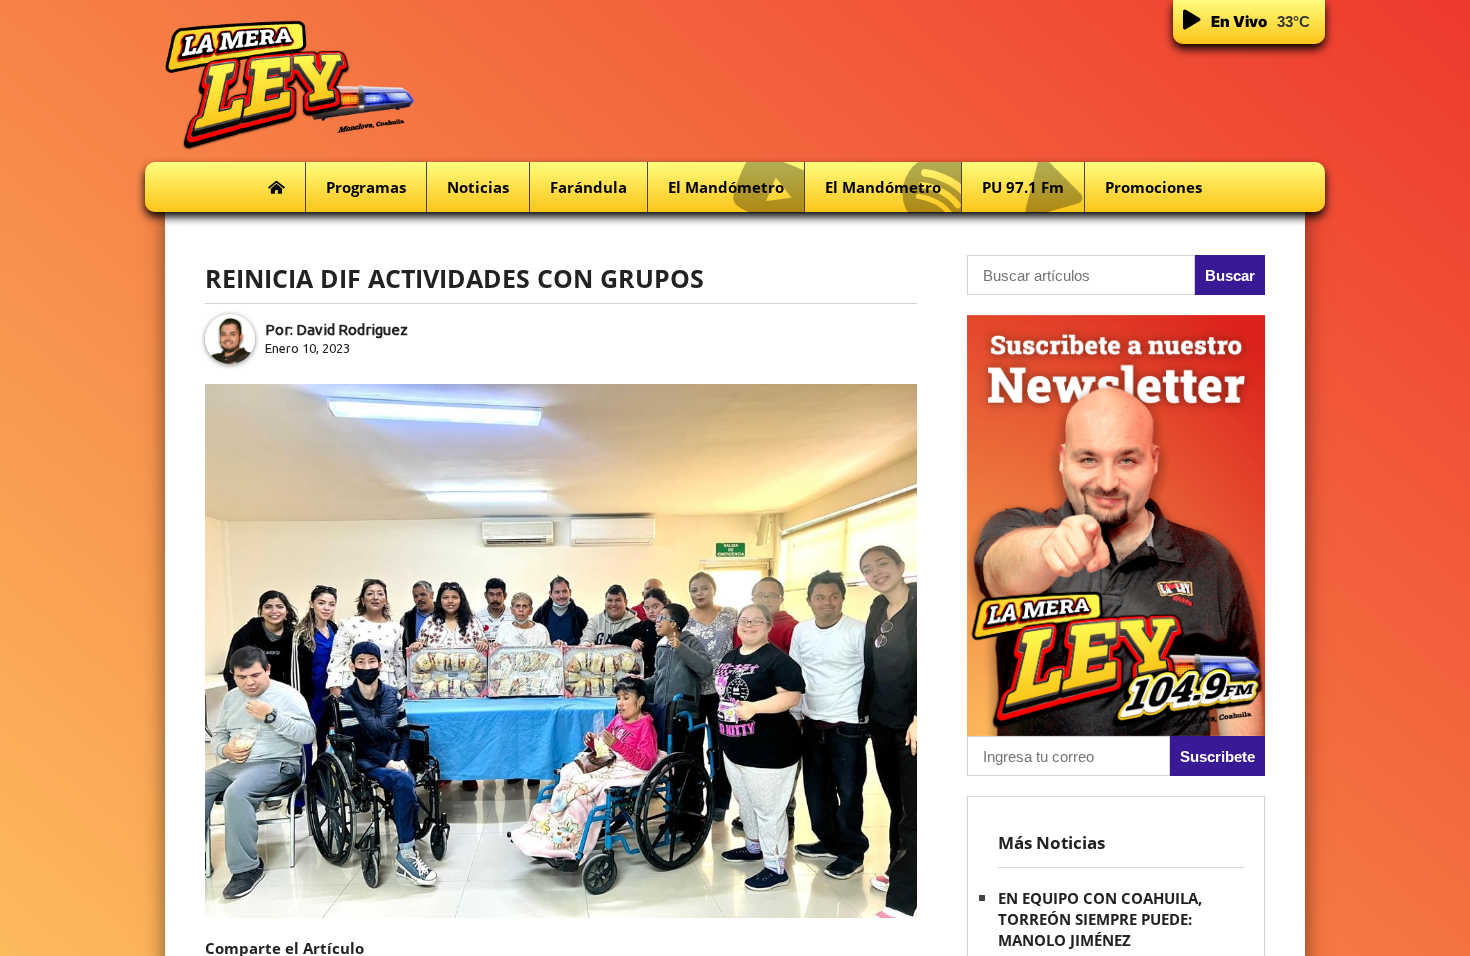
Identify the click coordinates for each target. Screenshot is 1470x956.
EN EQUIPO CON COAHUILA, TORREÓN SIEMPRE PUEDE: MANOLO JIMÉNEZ (1100, 919)
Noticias (478, 187)
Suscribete (1217, 756)
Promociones (1153, 187)
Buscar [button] (1230, 275)
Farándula (588, 187)
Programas (366, 187)
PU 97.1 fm (1023, 187)
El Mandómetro (726, 187)
